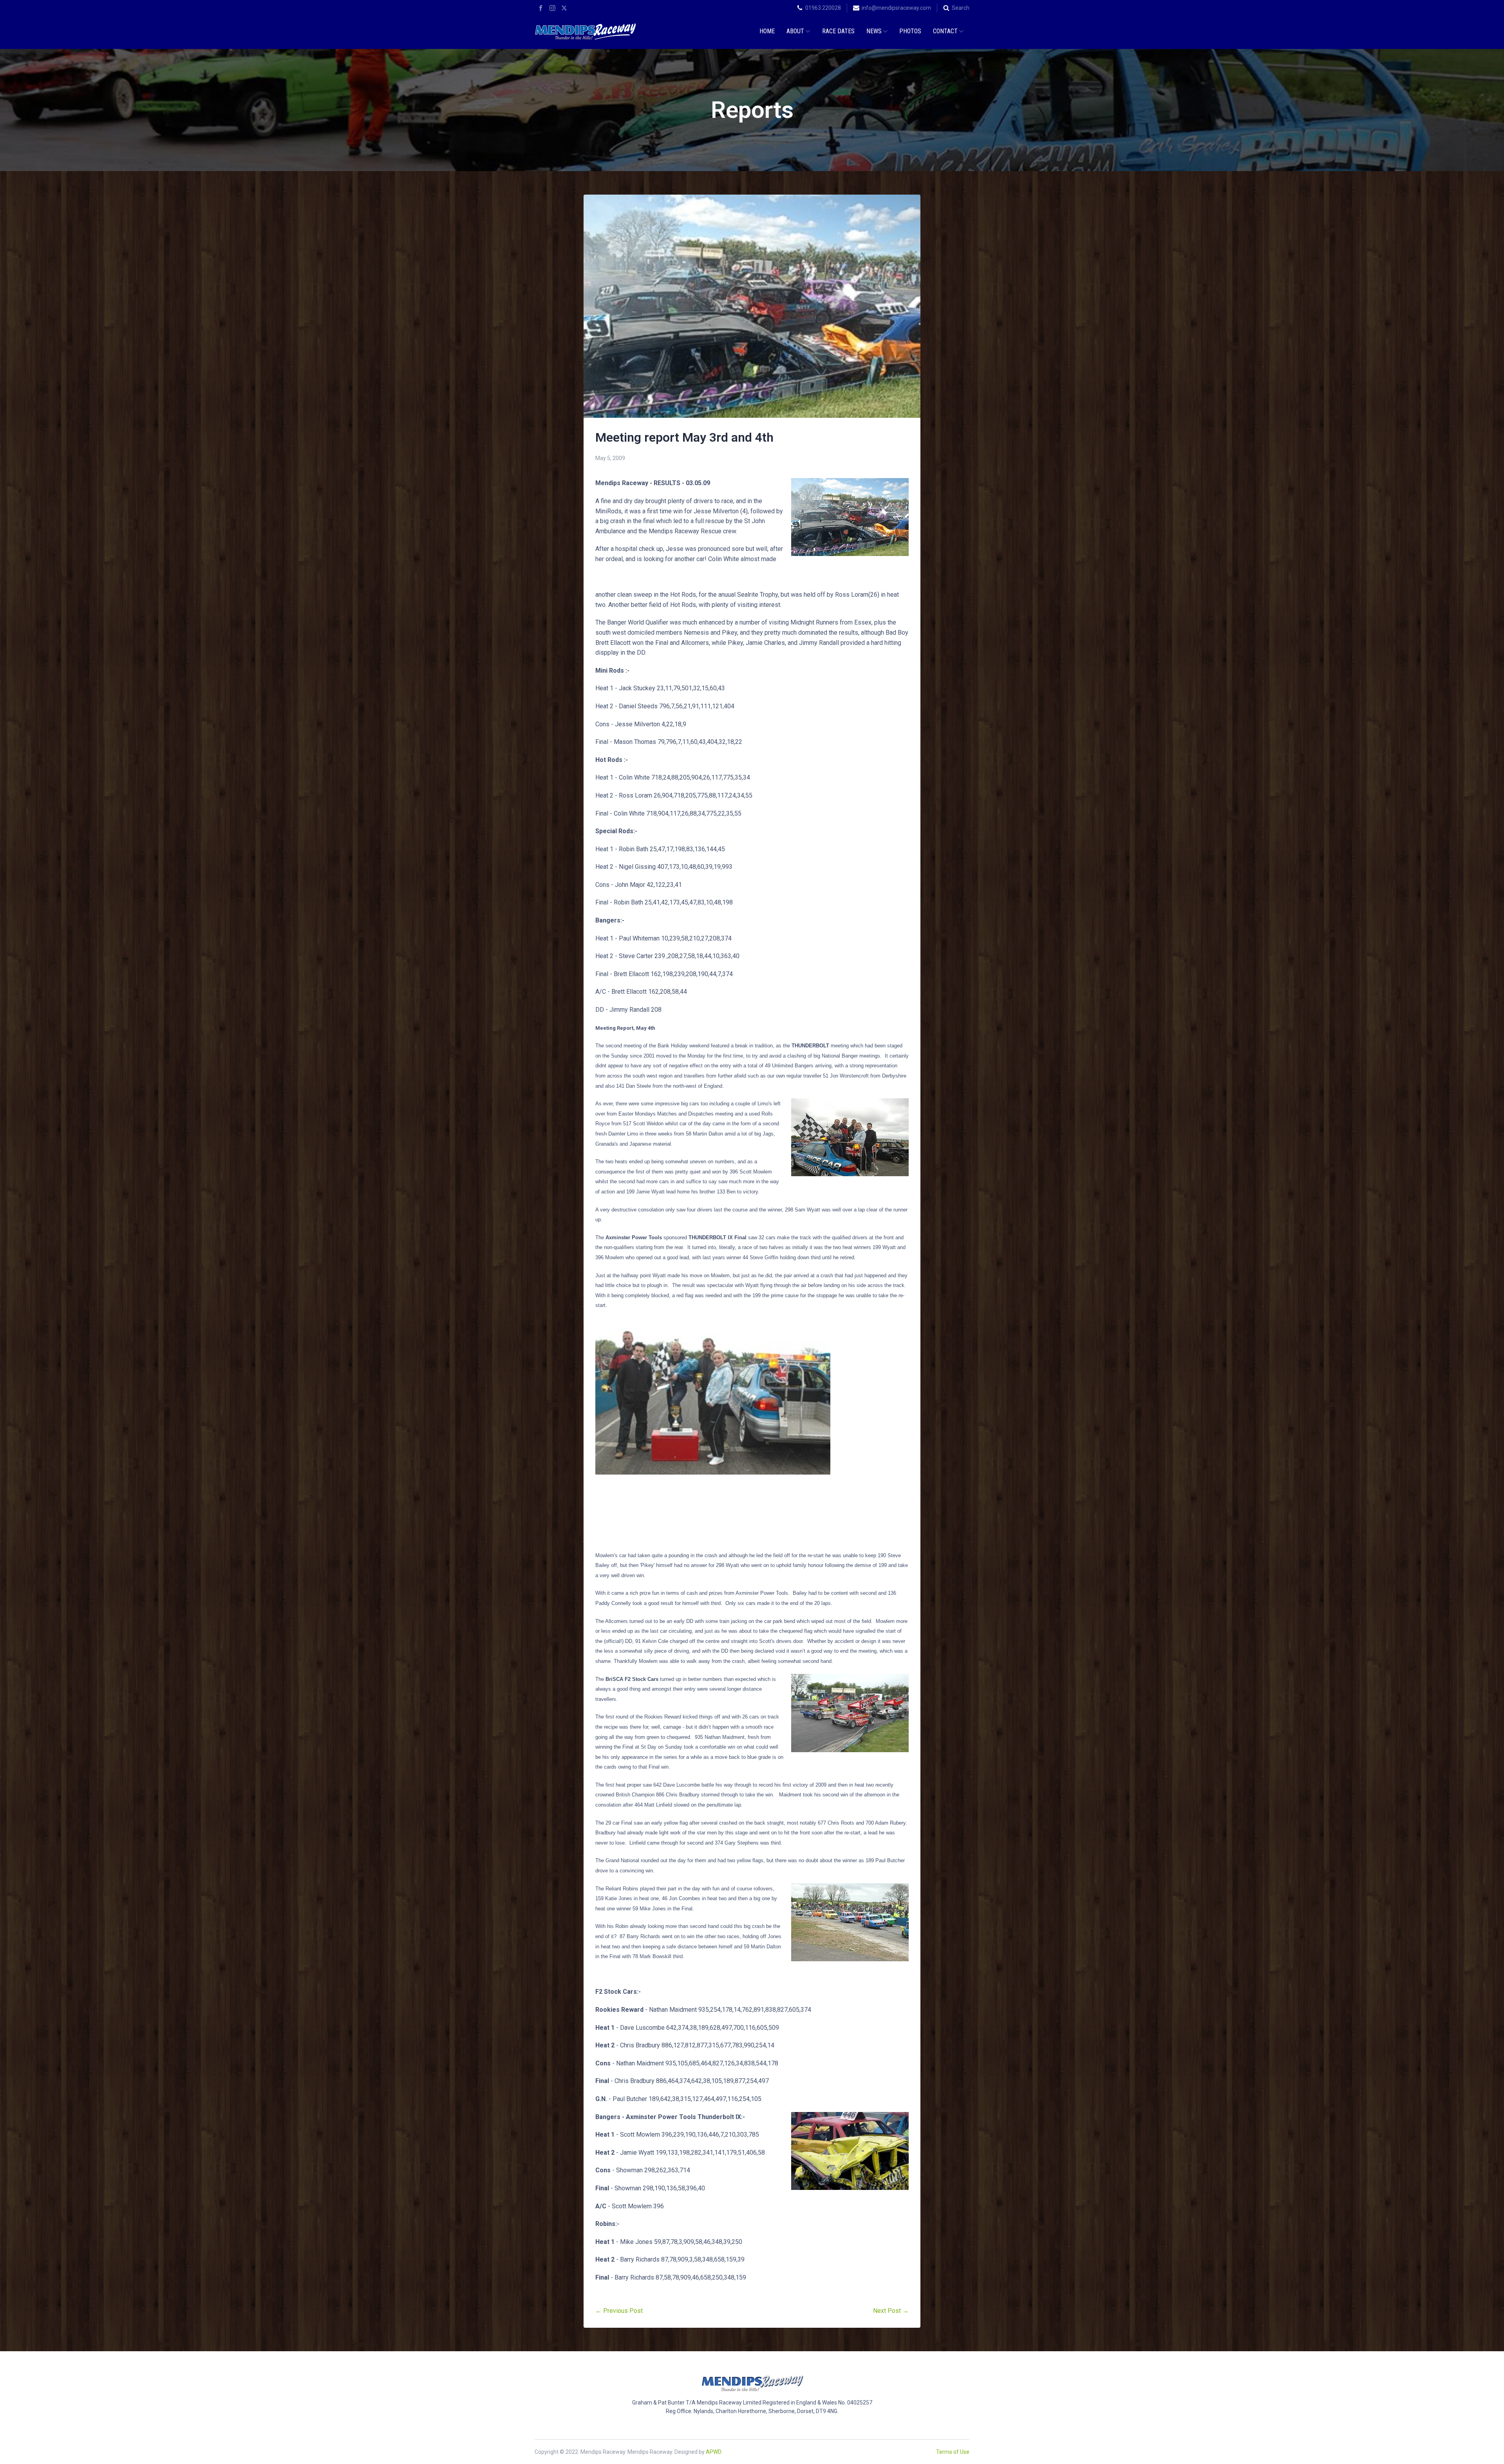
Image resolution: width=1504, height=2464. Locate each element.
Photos (910, 31)
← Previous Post (619, 2311)
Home (767, 31)
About (795, 31)
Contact (945, 31)
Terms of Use (953, 2452)
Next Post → (891, 2311)
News (874, 31)
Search (961, 8)
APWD (713, 2452)
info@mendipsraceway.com (896, 8)
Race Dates (838, 31)
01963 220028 (823, 8)
